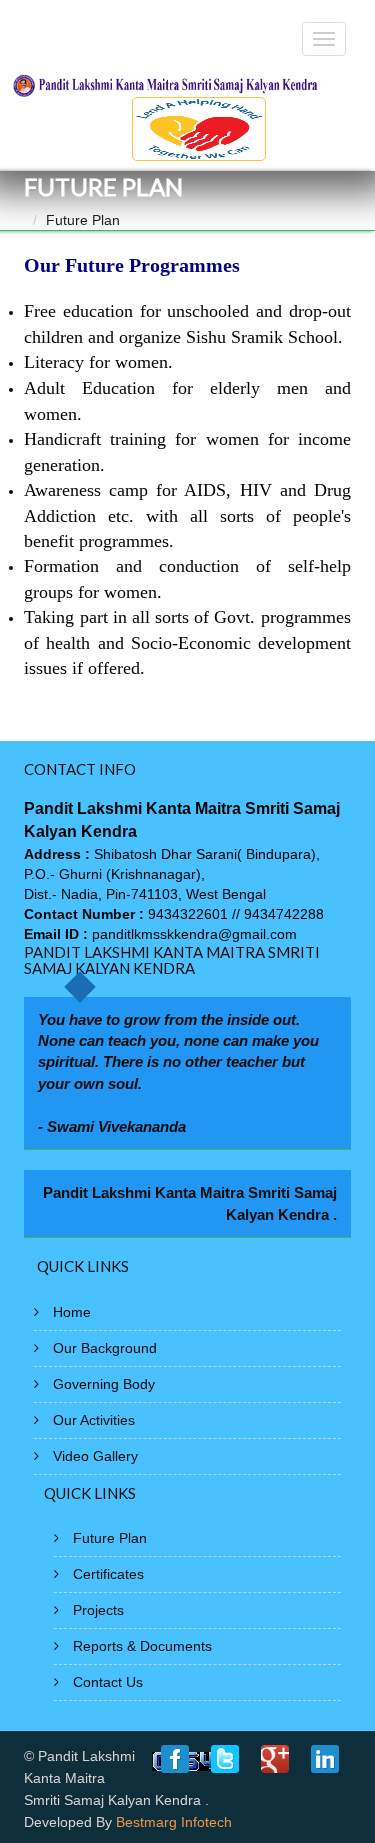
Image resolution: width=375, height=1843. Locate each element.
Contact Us (108, 1682)
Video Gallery (95, 1456)
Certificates (108, 1574)
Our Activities (94, 1420)
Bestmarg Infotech (174, 1822)
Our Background (105, 1348)
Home (72, 1312)
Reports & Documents (142, 1646)
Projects (98, 1610)
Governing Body (104, 1384)
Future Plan (110, 1538)
